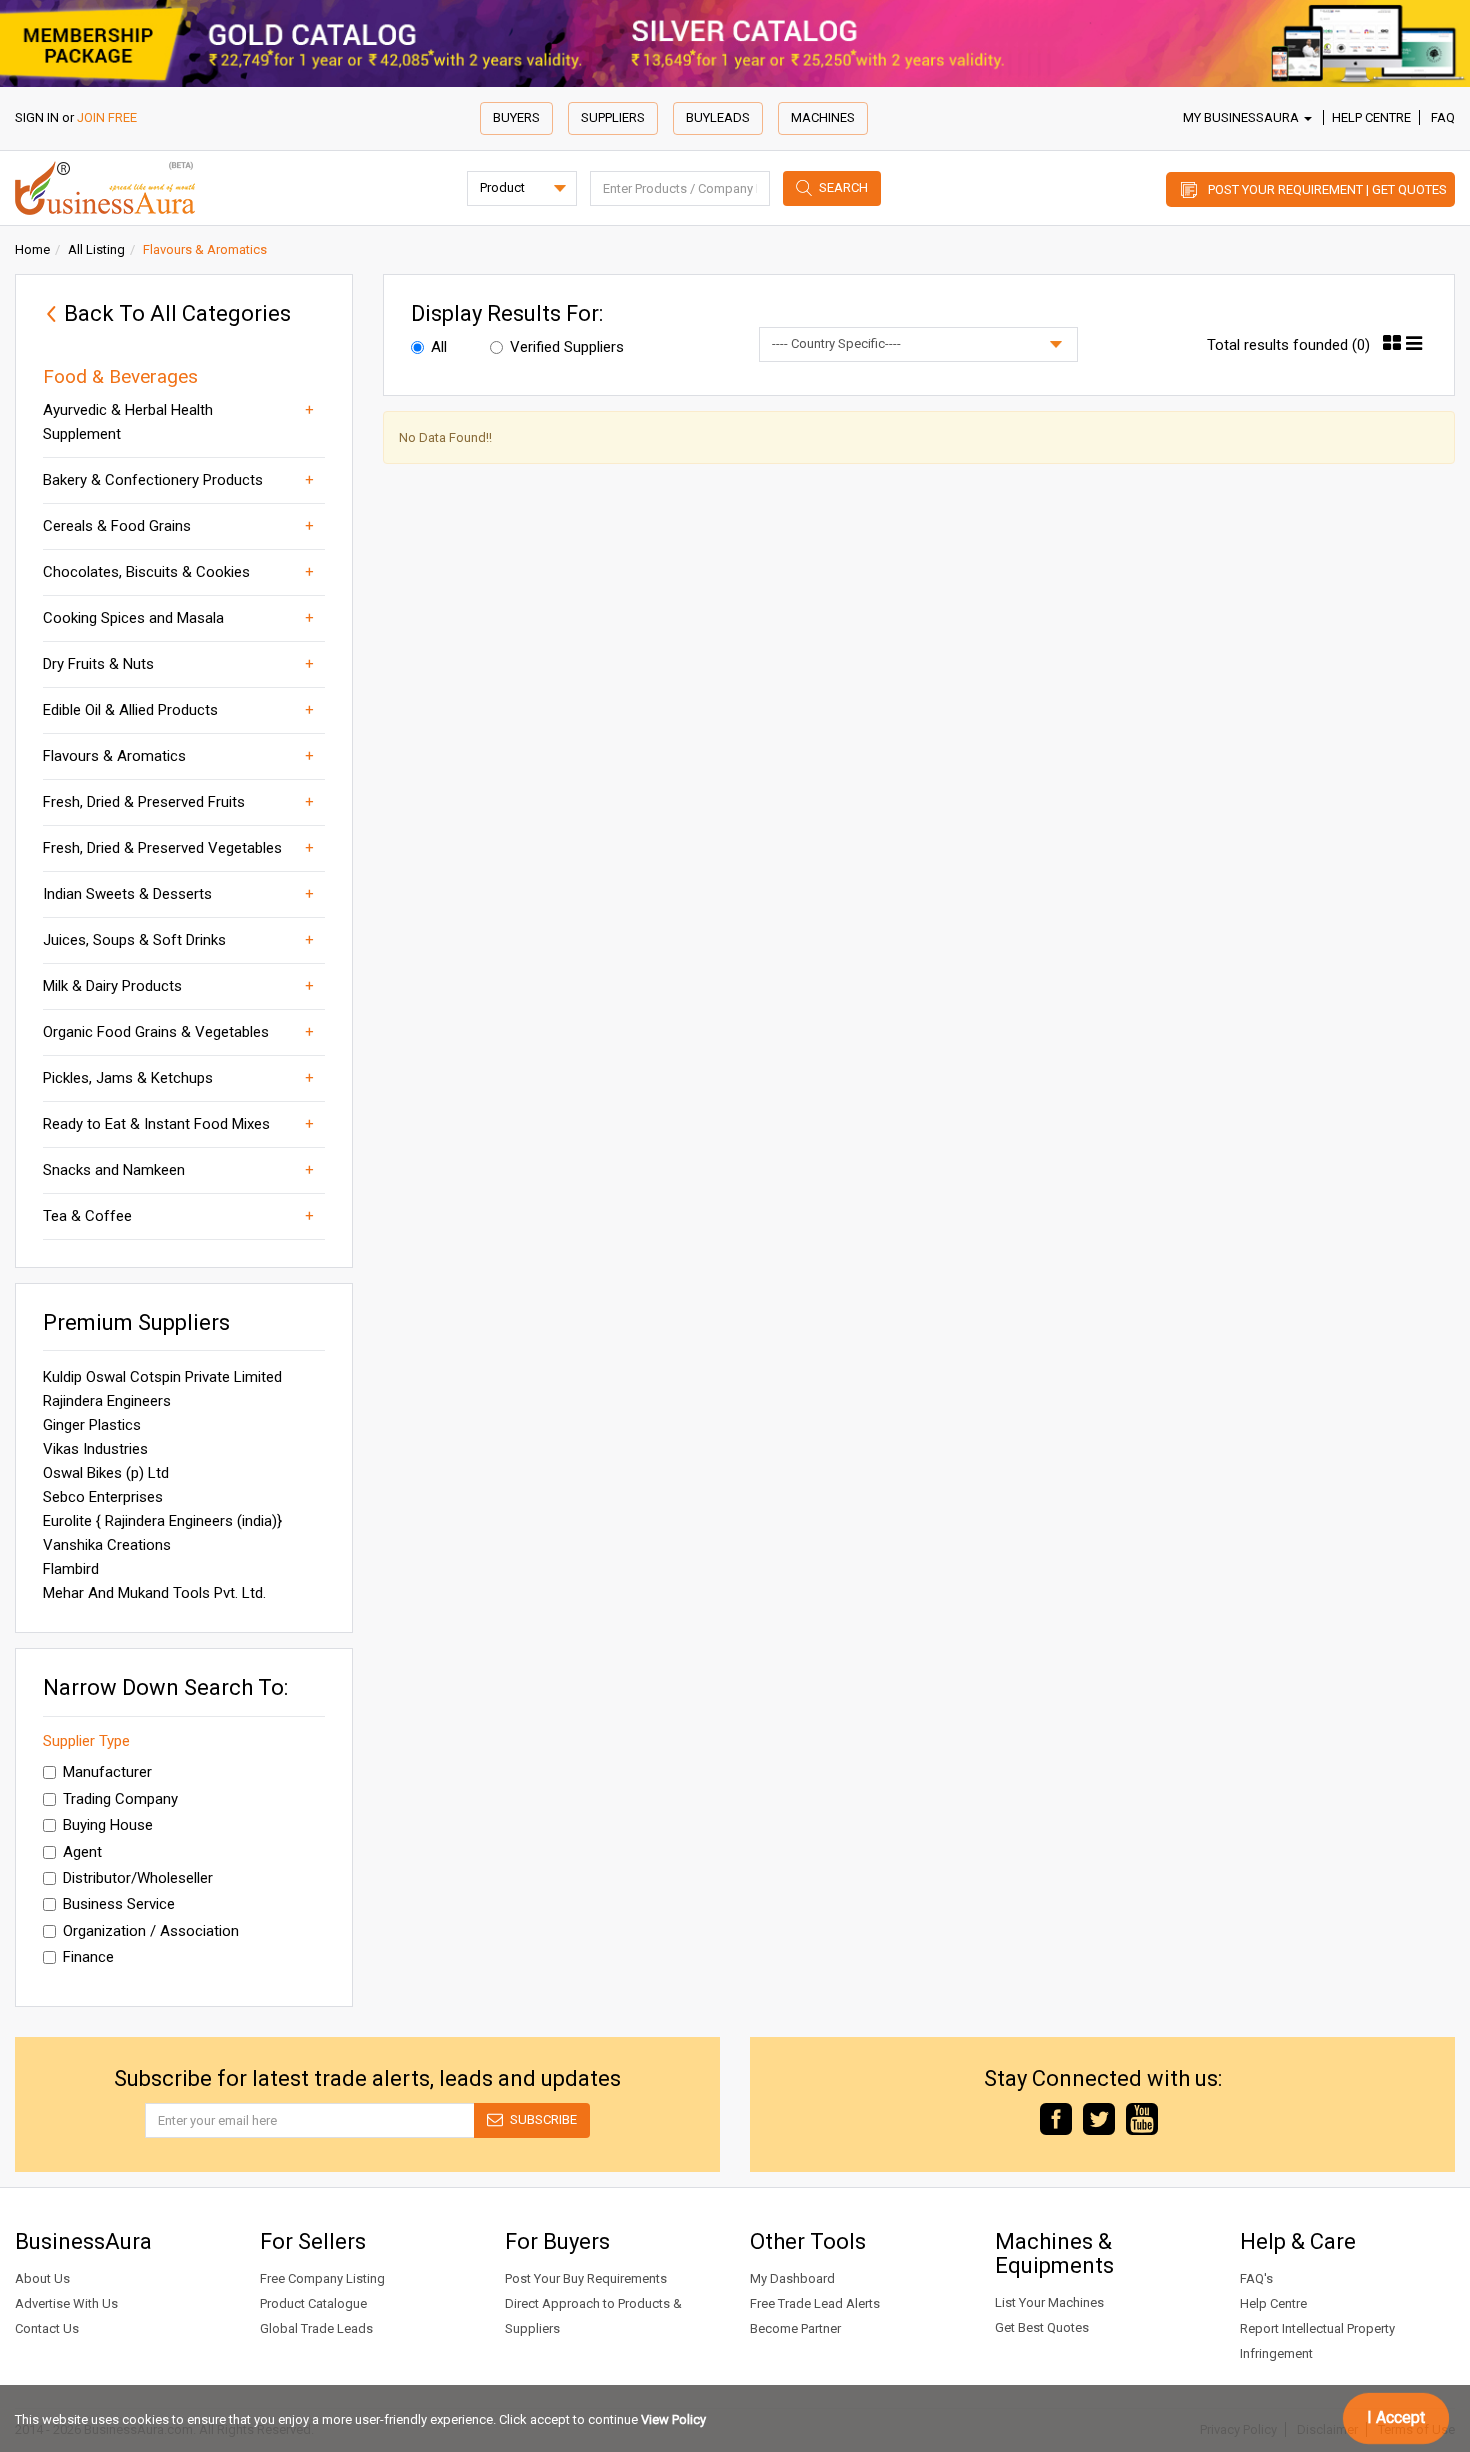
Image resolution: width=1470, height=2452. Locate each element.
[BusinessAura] (105, 186)
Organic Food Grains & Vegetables (156, 1032)
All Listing (96, 249)
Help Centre (1371, 117)
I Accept (1396, 2417)
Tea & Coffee (87, 1216)
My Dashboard (792, 2278)
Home (32, 249)
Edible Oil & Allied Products (130, 710)
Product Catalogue (313, 2303)
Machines (823, 117)
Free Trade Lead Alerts (815, 2303)
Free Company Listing (322, 2278)
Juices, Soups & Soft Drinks (134, 940)
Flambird (71, 1569)
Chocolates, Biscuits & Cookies (146, 572)
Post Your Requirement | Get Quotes (1327, 189)
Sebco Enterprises (103, 1497)
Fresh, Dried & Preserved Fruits (144, 802)
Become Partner (795, 2328)
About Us (42, 2278)
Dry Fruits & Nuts (98, 664)
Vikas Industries (95, 1449)
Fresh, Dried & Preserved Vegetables (162, 848)
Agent (82, 1852)
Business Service (119, 1904)
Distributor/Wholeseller (138, 1878)
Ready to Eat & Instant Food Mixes (156, 1124)
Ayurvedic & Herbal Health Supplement (128, 422)
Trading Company (120, 1799)
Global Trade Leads (316, 2328)
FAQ (1443, 117)
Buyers (516, 117)
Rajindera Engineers (107, 1401)
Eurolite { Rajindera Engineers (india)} (162, 1521)
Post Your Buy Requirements (586, 2278)
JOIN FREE (107, 117)
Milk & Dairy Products (112, 986)
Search (843, 187)
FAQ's (1256, 2278)
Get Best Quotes (1042, 2327)
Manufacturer (107, 1772)
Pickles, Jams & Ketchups (128, 1078)
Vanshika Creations (107, 1545)
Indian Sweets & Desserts (127, 894)
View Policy (673, 2419)
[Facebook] (1056, 2117)
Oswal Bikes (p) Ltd (106, 1473)
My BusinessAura (1242, 117)
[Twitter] (1099, 2117)
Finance (88, 1957)
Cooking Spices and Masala (133, 618)
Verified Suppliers (567, 347)
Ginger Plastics (92, 1425)
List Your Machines (1049, 2302)
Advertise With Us (66, 2303)
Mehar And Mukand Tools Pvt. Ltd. (154, 1593)
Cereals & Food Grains (117, 526)
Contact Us (47, 2328)
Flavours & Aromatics (114, 756)
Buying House (108, 1825)
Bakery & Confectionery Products (153, 480)
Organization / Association (151, 1931)
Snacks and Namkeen (114, 1170)
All (439, 347)
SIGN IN (37, 117)
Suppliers (613, 117)
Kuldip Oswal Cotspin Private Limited (162, 1377)
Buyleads (718, 117)
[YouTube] (1142, 2117)
